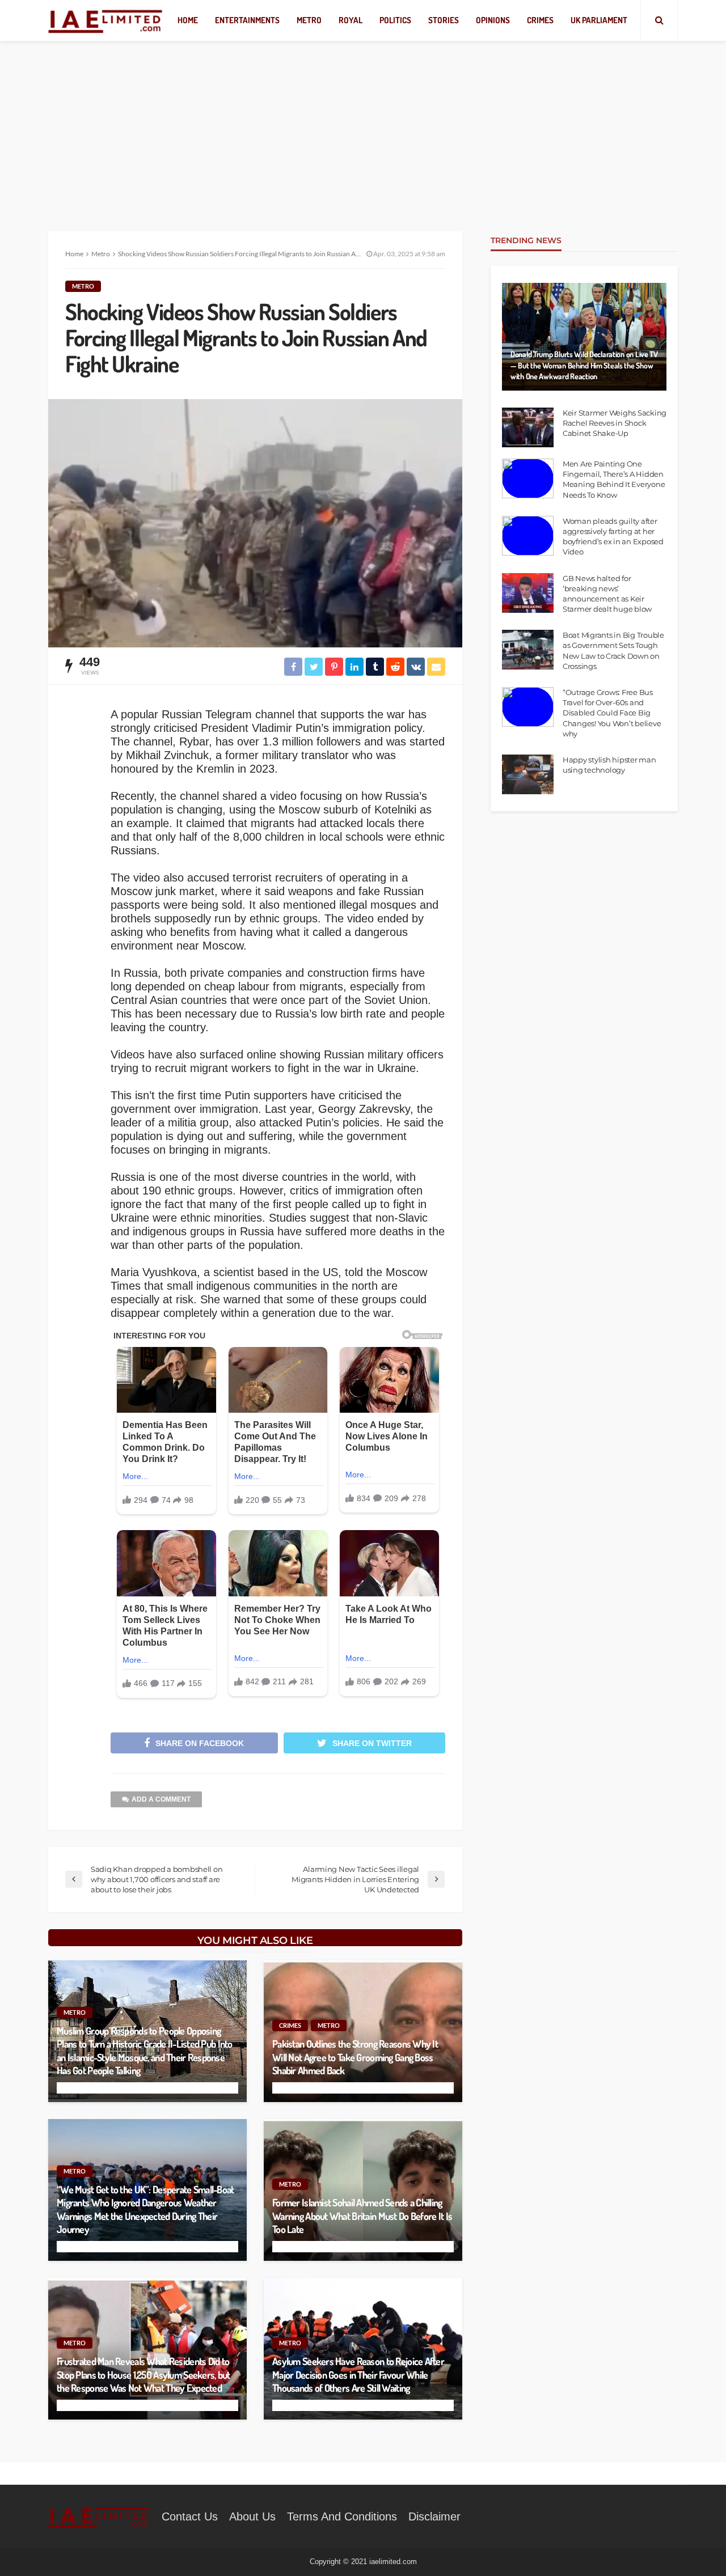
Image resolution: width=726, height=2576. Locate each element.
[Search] (659, 20)
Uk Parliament (599, 20)
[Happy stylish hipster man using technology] (528, 774)
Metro (309, 20)
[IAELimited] (106, 21)
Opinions (493, 20)
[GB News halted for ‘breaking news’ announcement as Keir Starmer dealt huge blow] (528, 593)
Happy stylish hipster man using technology (609, 765)
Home (188, 20)
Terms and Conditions (342, 2516)
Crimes (540, 20)
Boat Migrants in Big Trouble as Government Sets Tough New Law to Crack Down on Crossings (613, 651)
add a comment (161, 1799)
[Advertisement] (363, 125)
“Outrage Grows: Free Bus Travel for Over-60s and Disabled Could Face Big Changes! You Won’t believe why (612, 713)
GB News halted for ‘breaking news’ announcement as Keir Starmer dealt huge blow (607, 594)
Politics (395, 20)
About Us (252, 2516)
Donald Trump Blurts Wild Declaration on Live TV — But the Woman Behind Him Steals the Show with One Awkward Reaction (584, 365)
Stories (444, 20)
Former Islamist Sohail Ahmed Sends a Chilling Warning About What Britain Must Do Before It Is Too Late (362, 2216)
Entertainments (247, 20)
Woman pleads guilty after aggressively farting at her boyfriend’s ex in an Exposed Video (614, 537)
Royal (351, 20)
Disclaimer (434, 2516)
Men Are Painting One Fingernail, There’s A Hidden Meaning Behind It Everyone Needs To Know (614, 479)
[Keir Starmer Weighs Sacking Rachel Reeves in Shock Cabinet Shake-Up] (528, 427)
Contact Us (190, 2516)
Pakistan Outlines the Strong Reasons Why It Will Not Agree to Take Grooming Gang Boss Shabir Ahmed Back (355, 2057)
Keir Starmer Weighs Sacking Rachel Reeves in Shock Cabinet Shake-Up (615, 423)
